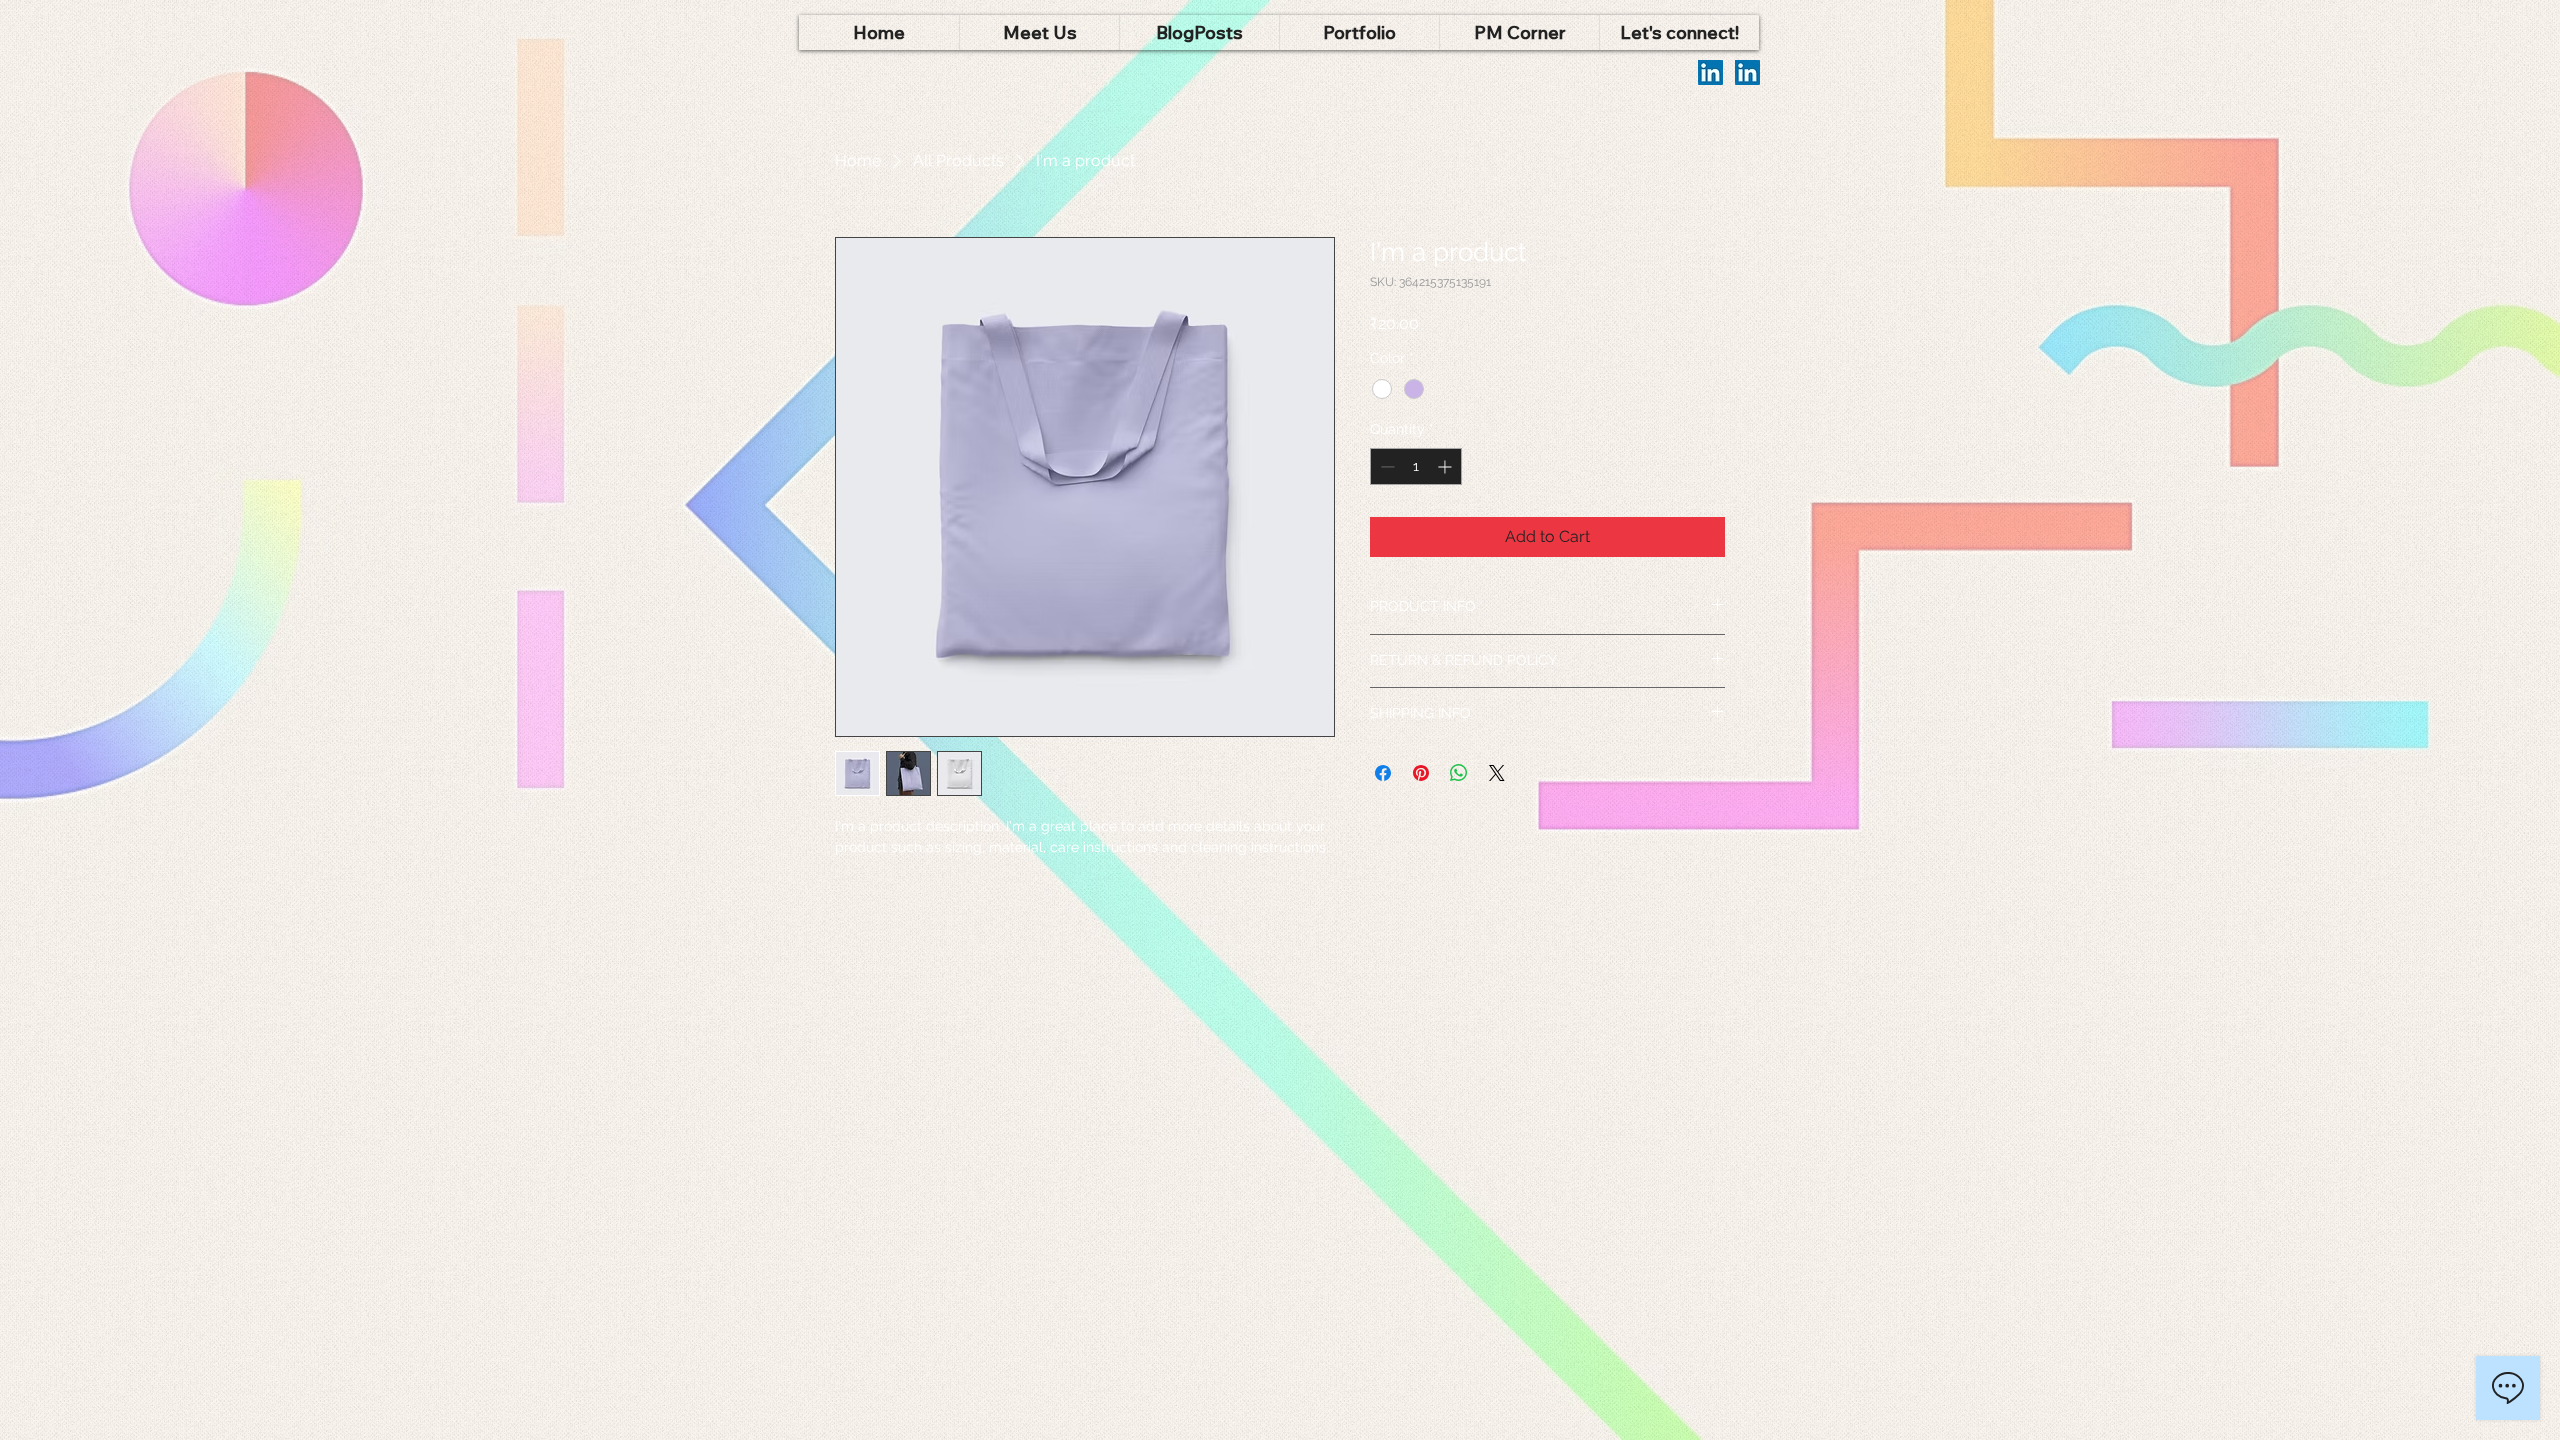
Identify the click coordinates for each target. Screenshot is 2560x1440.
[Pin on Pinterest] (1421, 773)
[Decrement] (1385, 466)
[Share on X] (1497, 773)
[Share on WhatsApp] (1459, 773)
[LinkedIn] (1710, 72)
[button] (1039, 32)
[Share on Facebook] (1383, 773)
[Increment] (1446, 466)
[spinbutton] (1416, 466)
